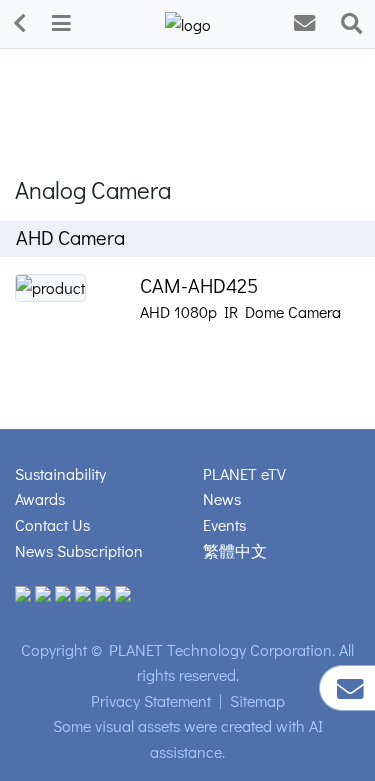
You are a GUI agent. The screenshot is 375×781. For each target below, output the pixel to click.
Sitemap (257, 700)
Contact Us (52, 524)
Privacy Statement (151, 700)
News (222, 498)
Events (224, 524)
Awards (40, 498)
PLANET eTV (244, 473)
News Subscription (79, 550)
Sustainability (60, 473)
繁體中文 (235, 550)
